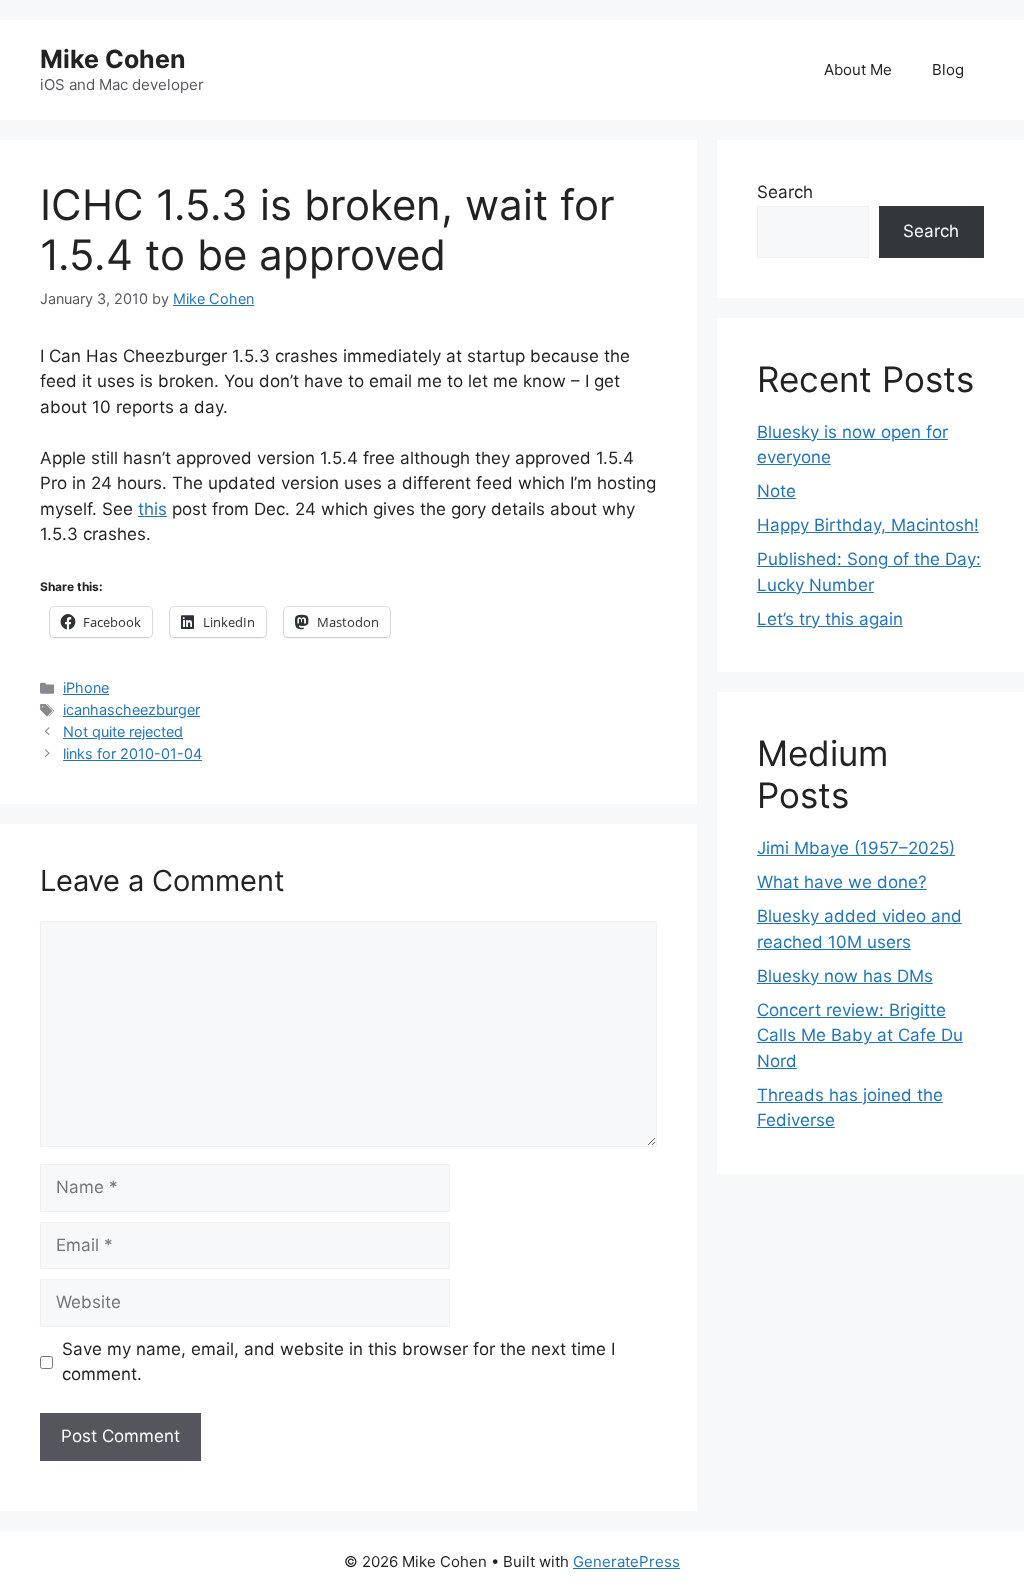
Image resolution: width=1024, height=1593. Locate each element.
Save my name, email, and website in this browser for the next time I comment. (338, 1362)
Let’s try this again (830, 619)
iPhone (86, 687)
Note (776, 491)
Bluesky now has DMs (845, 976)
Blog (948, 69)
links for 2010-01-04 (132, 753)
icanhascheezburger (131, 709)
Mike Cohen (113, 59)
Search (785, 192)
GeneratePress (626, 1561)
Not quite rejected (123, 731)
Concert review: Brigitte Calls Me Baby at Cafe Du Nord (860, 1035)
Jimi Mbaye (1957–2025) (856, 848)
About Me (858, 69)
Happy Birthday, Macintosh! (868, 525)
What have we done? (842, 882)
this (152, 509)
